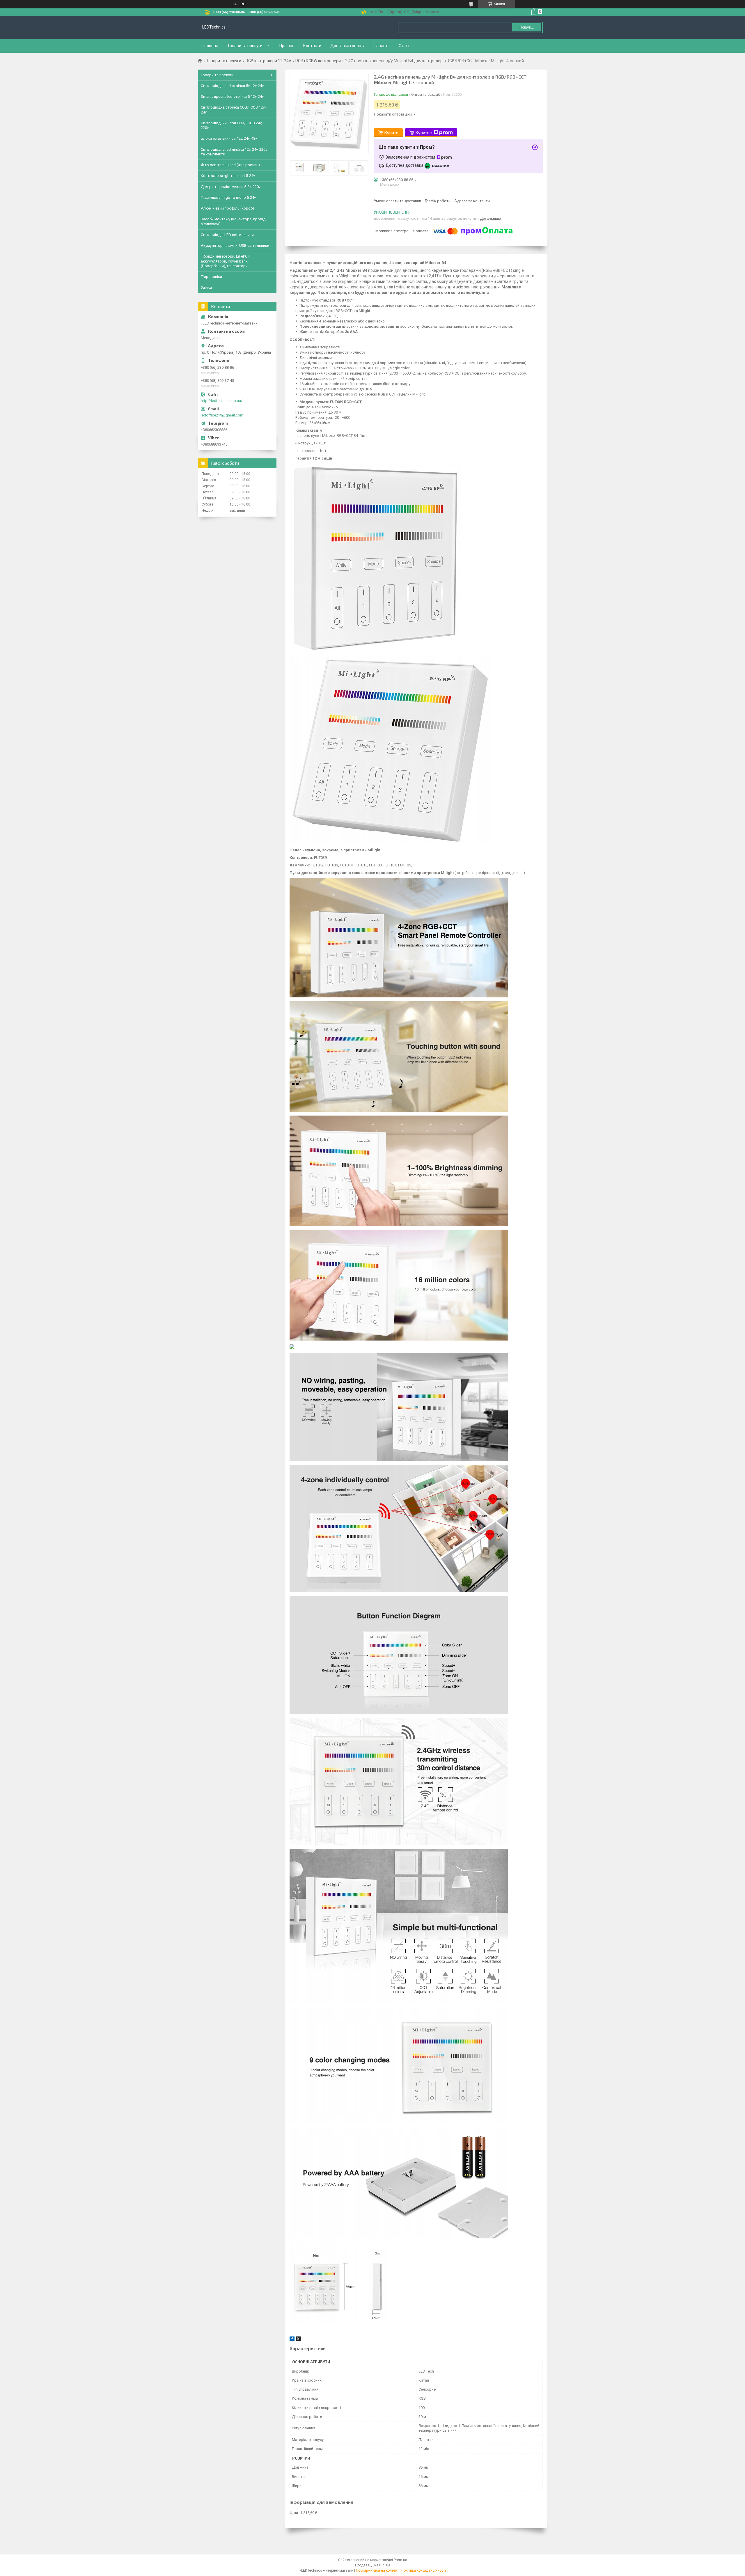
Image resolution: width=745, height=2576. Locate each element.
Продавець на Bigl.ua (373, 2565)
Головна (210, 46)
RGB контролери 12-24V (268, 61)
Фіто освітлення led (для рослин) (230, 165)
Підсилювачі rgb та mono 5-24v (228, 197)
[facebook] (292, 2340)
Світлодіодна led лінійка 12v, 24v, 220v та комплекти (234, 152)
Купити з (424, 133)
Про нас (287, 46)
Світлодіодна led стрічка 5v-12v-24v (232, 86)
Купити (391, 133)
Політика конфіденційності (424, 2570)
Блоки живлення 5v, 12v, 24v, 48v (229, 138)
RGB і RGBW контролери (318, 61)
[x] (298, 2340)
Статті (405, 46)
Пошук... (527, 27)
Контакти (312, 46)
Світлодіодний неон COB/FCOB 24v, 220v (232, 125)
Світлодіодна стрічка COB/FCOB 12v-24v (233, 110)
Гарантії (382, 46)
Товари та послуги (245, 46)
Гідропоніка (211, 277)
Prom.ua (400, 2560)
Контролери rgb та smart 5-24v (228, 176)
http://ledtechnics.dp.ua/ (222, 401)
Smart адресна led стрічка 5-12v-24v (232, 96)
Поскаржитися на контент (377, 2570)
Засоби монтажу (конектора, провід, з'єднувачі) (234, 221)
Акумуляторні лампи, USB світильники (235, 245)
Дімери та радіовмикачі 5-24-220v (231, 187)
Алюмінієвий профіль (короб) (227, 208)
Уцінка (206, 287)
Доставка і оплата (348, 46)
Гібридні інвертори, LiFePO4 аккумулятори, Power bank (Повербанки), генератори (225, 261)
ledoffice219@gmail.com (222, 415)
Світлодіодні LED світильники (227, 235)
